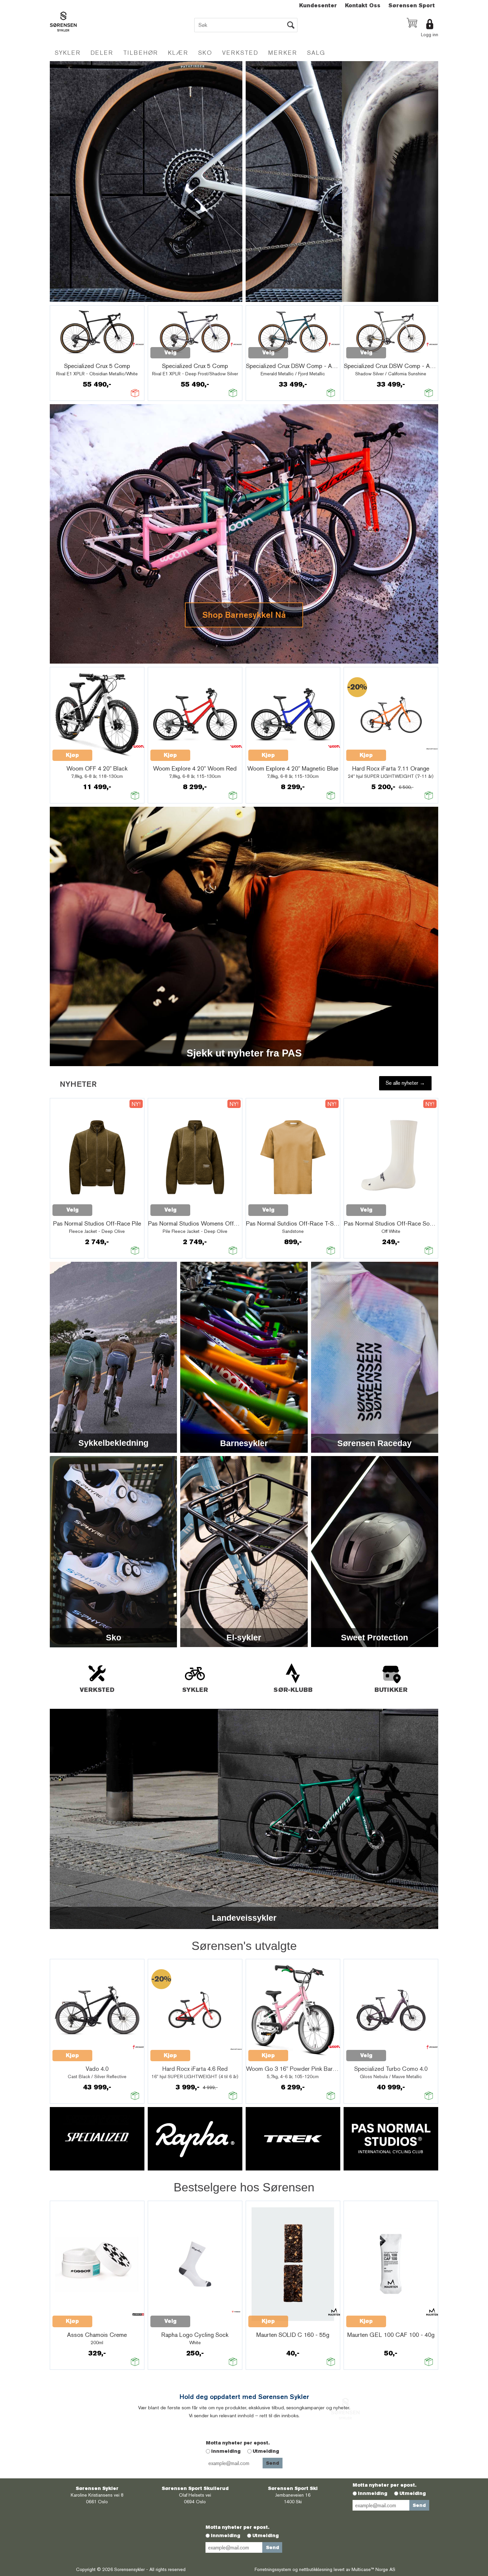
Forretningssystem (273, 2569)
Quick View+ (70, 356)
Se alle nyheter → (405, 1083)
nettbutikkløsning (316, 2569)
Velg (170, 353)
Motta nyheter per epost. (238, 2443)
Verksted (240, 53)
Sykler (68, 53)
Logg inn (430, 35)
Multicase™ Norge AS (373, 2569)
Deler (102, 53)
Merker (283, 53)
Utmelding (266, 2451)
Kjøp (72, 755)
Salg (316, 53)
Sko (205, 53)
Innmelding (226, 2451)
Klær (178, 53)
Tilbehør (141, 53)
